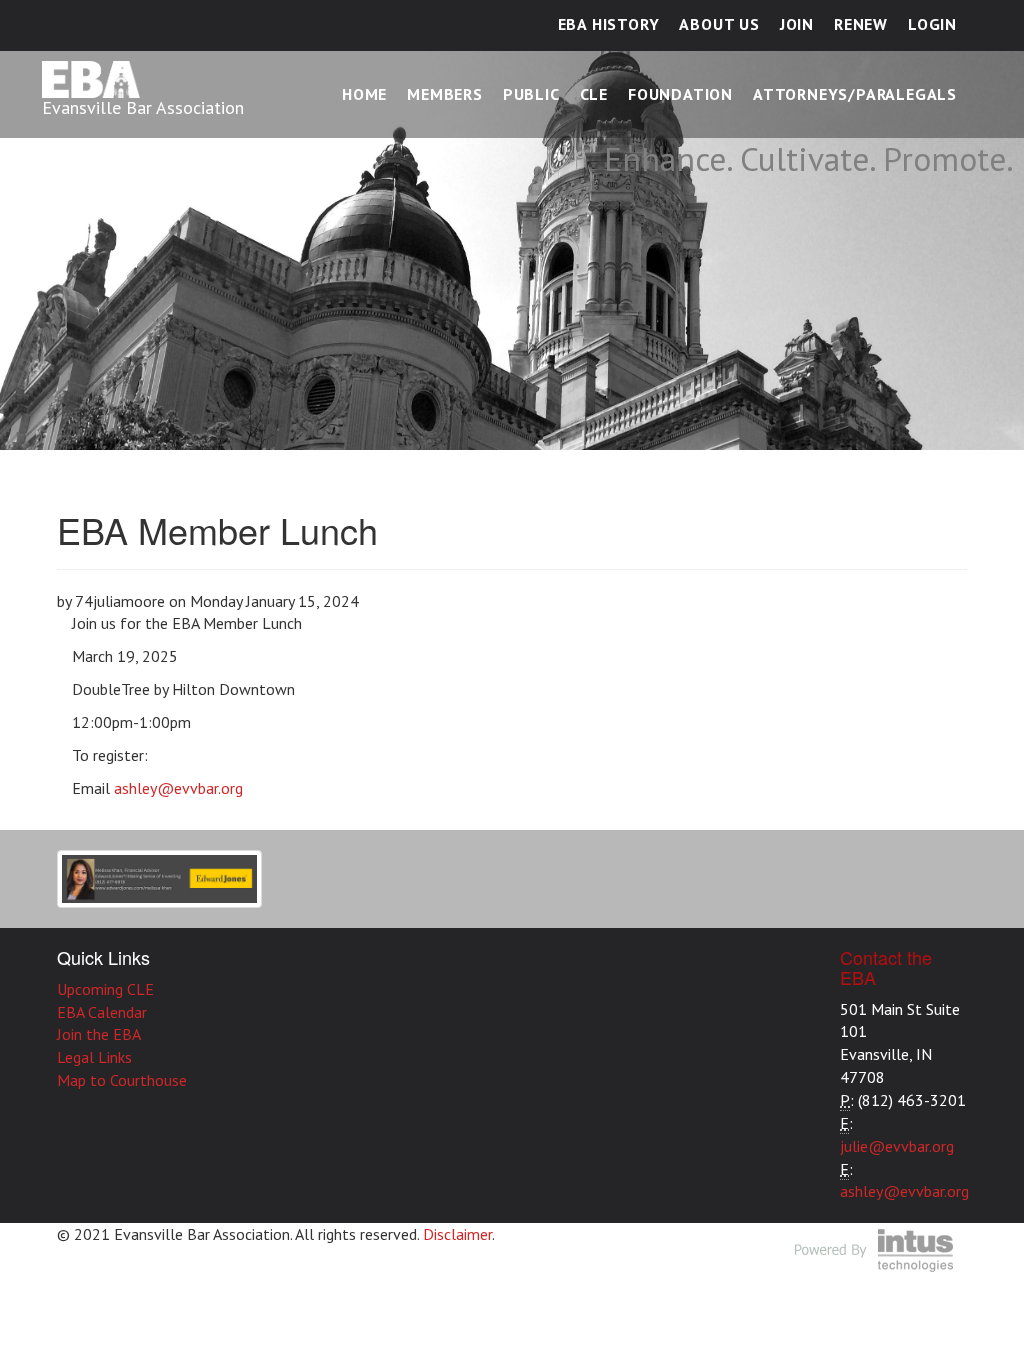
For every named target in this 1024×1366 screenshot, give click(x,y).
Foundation (680, 94)
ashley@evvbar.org (178, 788)
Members (445, 94)
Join (797, 24)
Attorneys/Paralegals (855, 94)
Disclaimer (457, 1234)
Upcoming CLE (105, 989)
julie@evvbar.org (897, 1146)
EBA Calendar (102, 1012)
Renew (861, 24)
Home (364, 94)
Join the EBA (99, 1034)
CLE (594, 94)
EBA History (609, 24)
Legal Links (94, 1057)
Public (531, 94)
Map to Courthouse (122, 1080)
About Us (719, 24)
